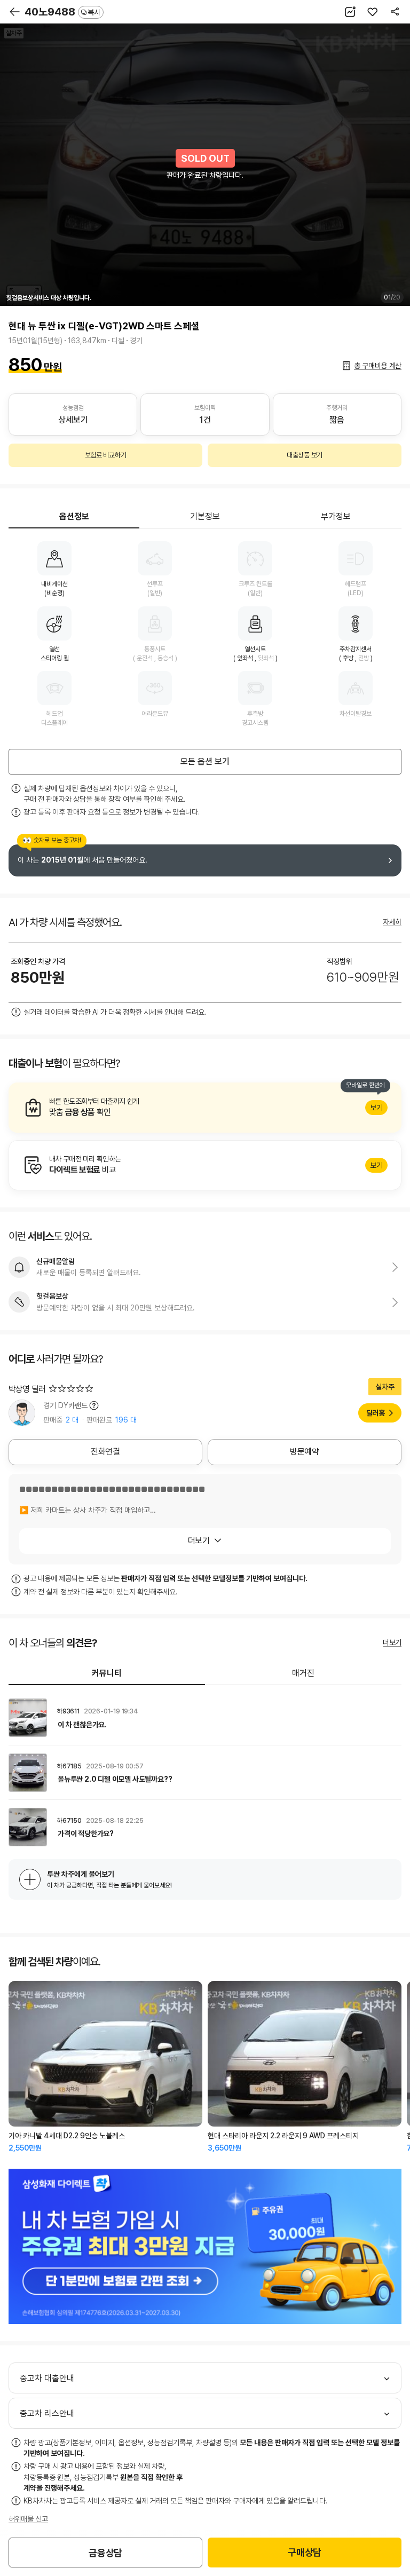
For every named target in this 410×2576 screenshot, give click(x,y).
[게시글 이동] (205, 1718)
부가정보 (336, 516)
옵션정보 (74, 516)
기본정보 (205, 516)
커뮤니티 (107, 1673)
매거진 (303, 1673)
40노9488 (62, 12)
